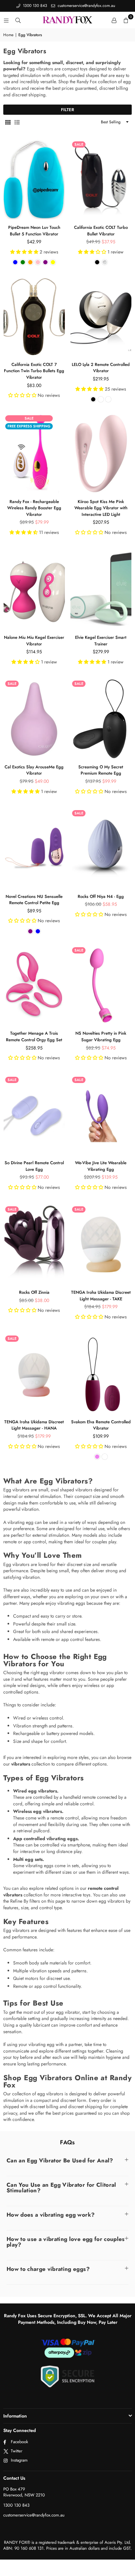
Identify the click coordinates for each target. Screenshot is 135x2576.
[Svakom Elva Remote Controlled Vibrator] (101, 1374)
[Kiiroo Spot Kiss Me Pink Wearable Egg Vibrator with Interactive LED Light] (101, 453)
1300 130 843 (34, 6)
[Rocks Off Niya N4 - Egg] (101, 848)
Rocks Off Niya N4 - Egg (101, 896)
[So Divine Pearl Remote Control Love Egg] (34, 1115)
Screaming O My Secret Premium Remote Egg (101, 770)
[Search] (18, 20)
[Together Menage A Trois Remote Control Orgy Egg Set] (34, 985)
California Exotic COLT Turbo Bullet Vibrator (101, 231)
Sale (79, 144)
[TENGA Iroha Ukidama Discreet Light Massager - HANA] (34, 1374)
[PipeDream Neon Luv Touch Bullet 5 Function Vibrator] (34, 180)
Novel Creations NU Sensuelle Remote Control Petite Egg (34, 900)
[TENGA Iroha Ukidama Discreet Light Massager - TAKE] (101, 1244)
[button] (126, 20)
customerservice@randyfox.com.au (86, 6)
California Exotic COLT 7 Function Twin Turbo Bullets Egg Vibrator (34, 371)
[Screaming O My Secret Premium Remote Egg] (101, 719)
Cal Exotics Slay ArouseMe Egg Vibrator (34, 770)
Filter (67, 110)
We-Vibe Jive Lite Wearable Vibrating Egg (101, 1166)
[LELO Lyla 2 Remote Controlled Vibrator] (101, 316)
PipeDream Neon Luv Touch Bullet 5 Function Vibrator (34, 231)
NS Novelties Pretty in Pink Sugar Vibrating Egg (101, 1036)
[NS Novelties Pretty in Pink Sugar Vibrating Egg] (101, 985)
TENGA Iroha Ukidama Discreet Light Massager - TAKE (101, 1296)
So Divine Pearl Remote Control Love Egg (34, 1166)
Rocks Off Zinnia (34, 1292)
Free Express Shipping (29, 426)
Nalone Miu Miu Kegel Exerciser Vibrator (34, 641)
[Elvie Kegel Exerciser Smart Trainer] (101, 590)
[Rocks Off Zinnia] (34, 1244)
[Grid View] (8, 122)
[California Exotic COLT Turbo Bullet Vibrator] (101, 180)
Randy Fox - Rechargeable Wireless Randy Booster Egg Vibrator (34, 508)
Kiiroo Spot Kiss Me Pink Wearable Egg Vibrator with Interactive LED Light (101, 508)
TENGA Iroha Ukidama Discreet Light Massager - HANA (34, 1425)
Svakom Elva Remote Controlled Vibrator (101, 1425)
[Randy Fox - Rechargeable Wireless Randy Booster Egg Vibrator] (34, 453)
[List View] (17, 122)
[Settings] (114, 20)
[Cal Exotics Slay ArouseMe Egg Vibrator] (34, 719)
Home (8, 35)
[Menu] (6, 20)
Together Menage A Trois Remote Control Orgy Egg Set (34, 1036)
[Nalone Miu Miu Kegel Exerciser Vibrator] (34, 590)
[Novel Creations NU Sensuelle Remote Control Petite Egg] (34, 848)
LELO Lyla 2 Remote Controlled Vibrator (101, 368)
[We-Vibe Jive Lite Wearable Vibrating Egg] (101, 1115)
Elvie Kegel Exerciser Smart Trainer (101, 641)
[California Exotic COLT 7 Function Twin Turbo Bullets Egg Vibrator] (34, 316)
